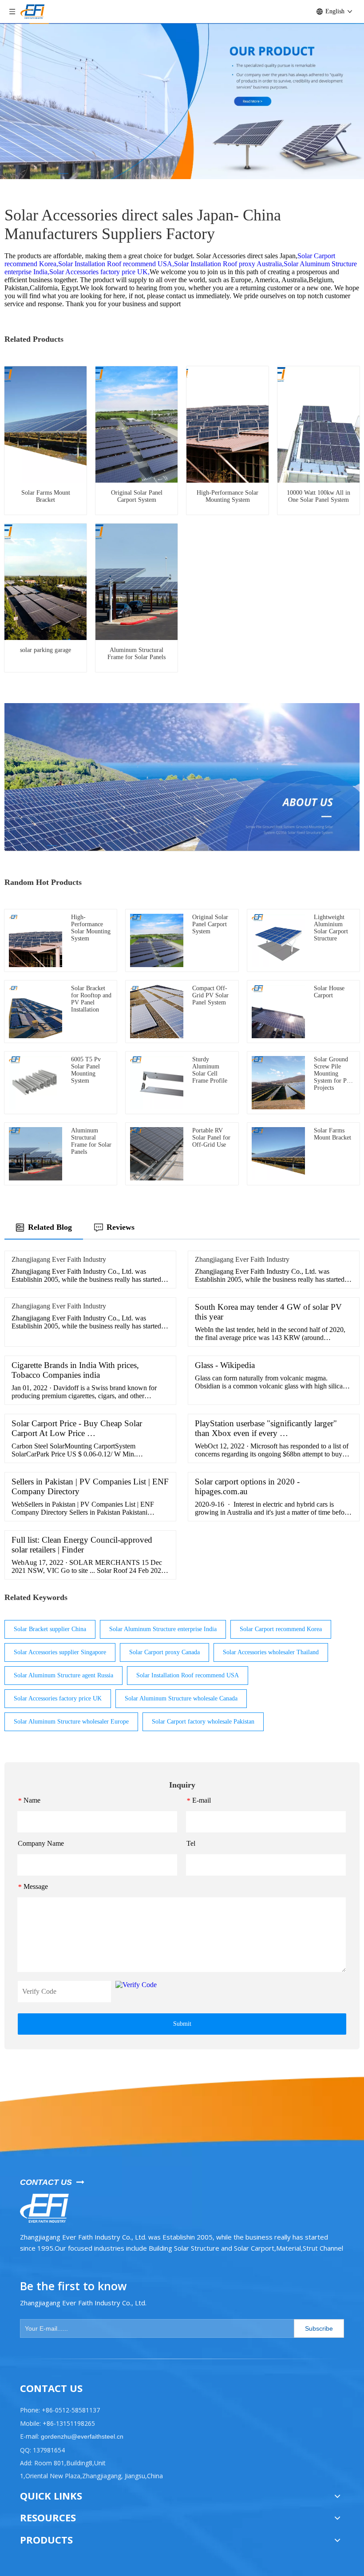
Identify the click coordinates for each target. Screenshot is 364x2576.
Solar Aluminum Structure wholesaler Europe (71, 1722)
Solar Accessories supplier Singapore (60, 1652)
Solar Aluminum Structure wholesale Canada (181, 1698)
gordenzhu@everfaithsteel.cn (81, 2436)
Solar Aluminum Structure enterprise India (163, 1629)
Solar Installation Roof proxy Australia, (229, 264)
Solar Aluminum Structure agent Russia (63, 1675)
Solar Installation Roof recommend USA (188, 1675)
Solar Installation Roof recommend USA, (116, 264)
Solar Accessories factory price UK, (99, 272)
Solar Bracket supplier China (50, 1629)
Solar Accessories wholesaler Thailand (271, 1652)
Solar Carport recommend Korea (281, 1629)
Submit (182, 2024)
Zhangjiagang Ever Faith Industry (59, 1259)
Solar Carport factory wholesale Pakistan (203, 1722)
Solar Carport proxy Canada (164, 1652)
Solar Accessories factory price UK (58, 1698)
